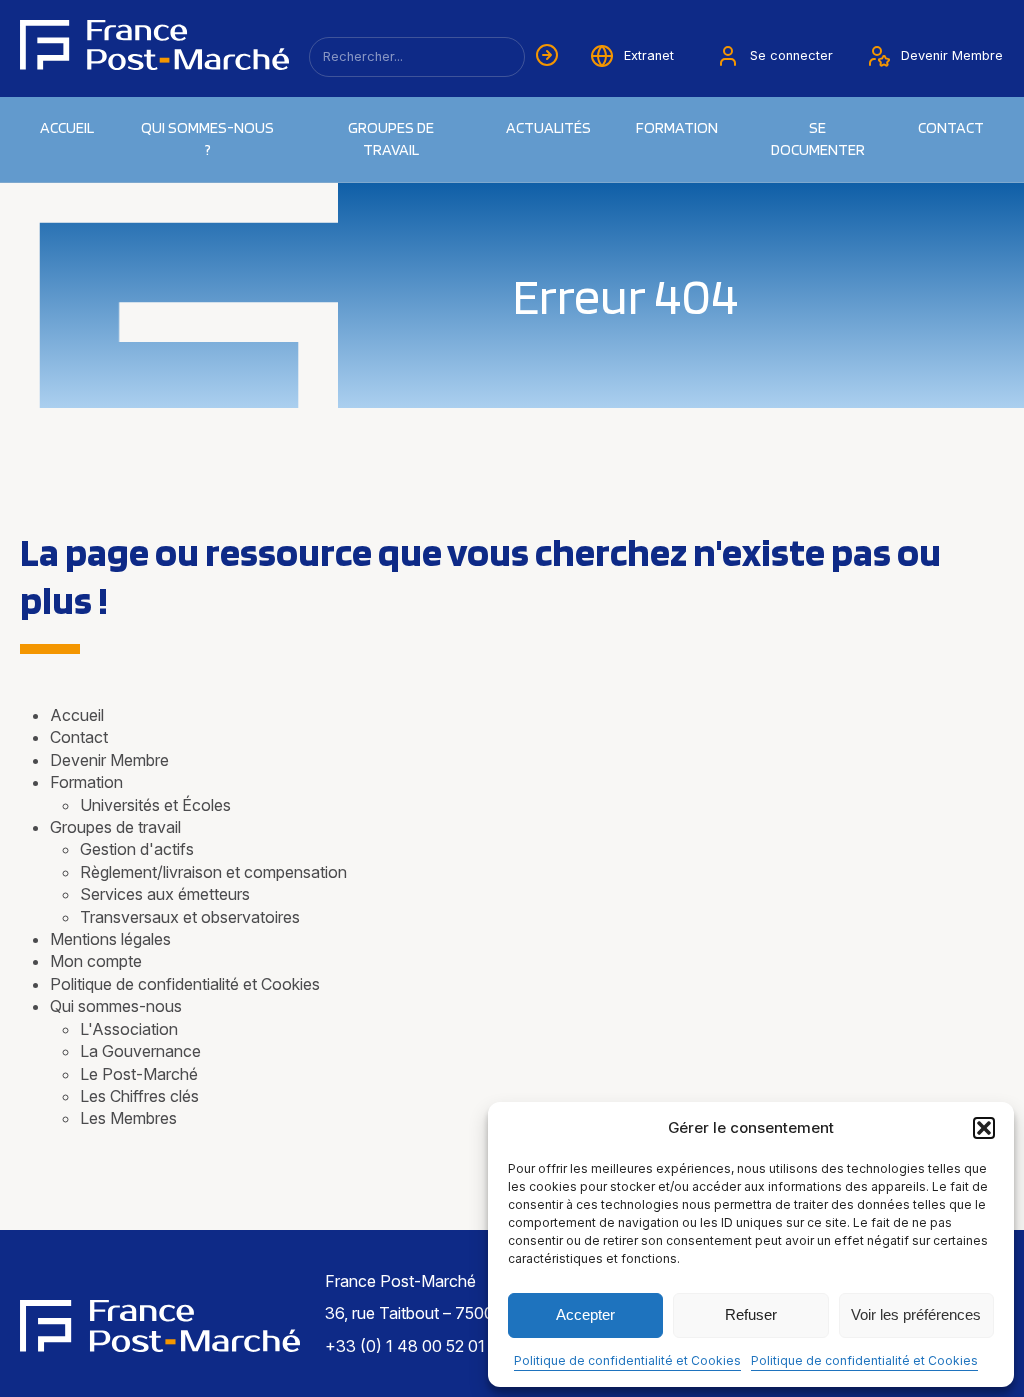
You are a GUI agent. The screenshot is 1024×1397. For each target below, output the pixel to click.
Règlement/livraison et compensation (213, 872)
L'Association (129, 1029)
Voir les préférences (916, 1314)
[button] (984, 1128)
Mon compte (96, 961)
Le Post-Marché (139, 1074)
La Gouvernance (140, 1051)
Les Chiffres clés (139, 1096)
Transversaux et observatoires (190, 917)
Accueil (67, 127)
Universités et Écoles (155, 805)
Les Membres (128, 1118)
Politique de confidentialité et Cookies (627, 1360)
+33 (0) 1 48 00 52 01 (405, 1346)
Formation (86, 782)
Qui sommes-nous (116, 1006)
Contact (951, 127)
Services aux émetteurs (165, 894)
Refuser (751, 1314)
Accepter (585, 1314)
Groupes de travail (391, 138)
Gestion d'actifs (137, 849)
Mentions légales (110, 939)
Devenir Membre (109, 760)
